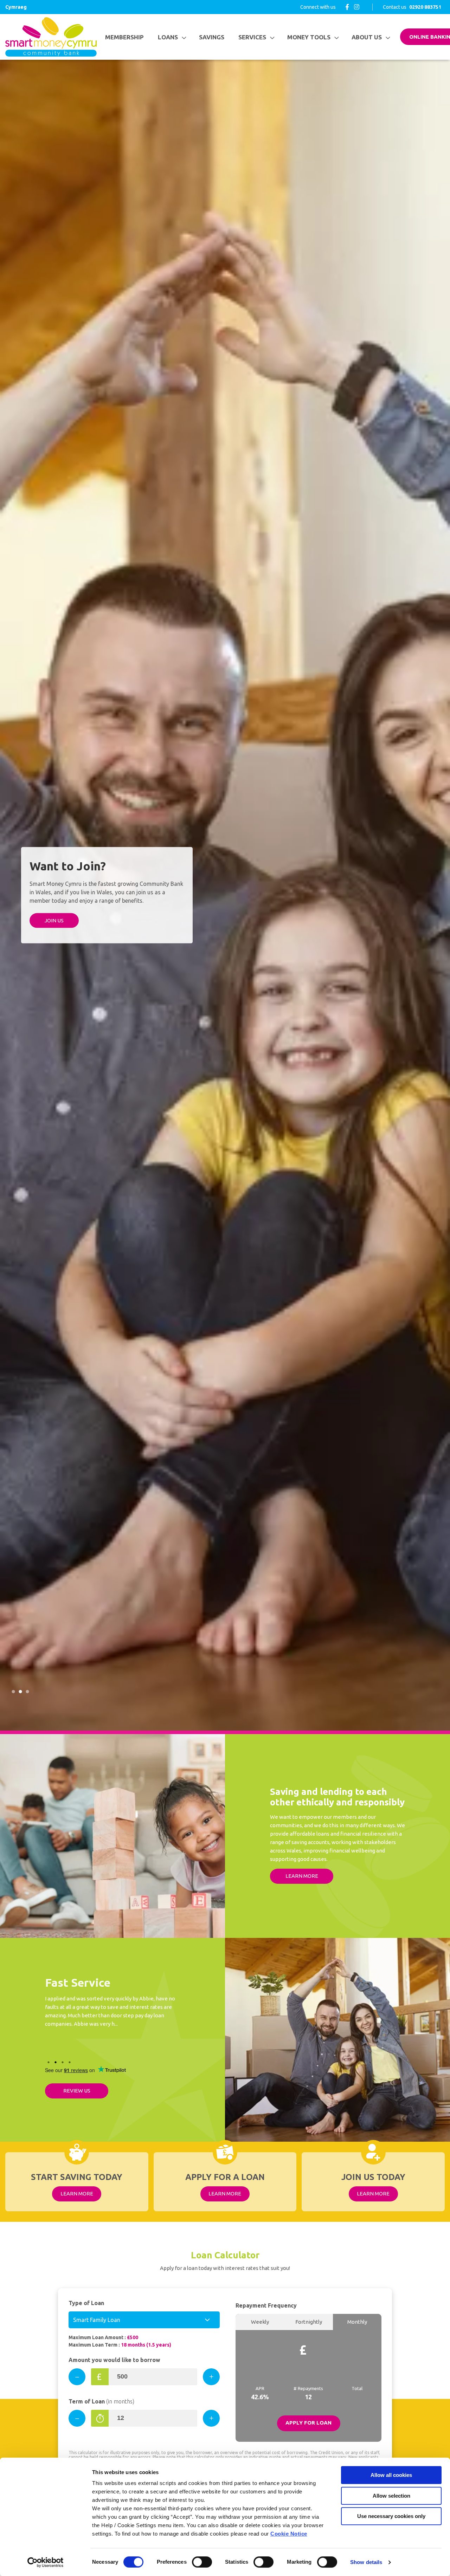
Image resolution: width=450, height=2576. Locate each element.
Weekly (260, 2322)
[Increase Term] (211, 2418)
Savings (212, 37)
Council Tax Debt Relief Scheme (61, 940)
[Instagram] (357, 7)
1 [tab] (13, 1692)
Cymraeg (16, 7)
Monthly (357, 2322)
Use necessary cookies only (391, 2516)
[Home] (51, 37)
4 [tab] (70, 2062)
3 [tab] (27, 1692)
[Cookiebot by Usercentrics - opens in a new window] (46, 2562)
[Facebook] (347, 7)
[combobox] (144, 2320)
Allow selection (391, 2496)
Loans (168, 37)
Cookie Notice (289, 2534)
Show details (366, 2562)
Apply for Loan (308, 2423)
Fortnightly (309, 2322)
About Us (367, 37)
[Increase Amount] (211, 2377)
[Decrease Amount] (77, 2377)
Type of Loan (86, 2303)
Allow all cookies (391, 2475)
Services (252, 37)
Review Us (77, 2091)
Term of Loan (101, 2401)
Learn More (302, 1876)
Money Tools (309, 37)
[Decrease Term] (77, 2418)
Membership (124, 37)
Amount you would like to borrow (114, 2360)
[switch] (202, 2562)
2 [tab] (20, 1692)
